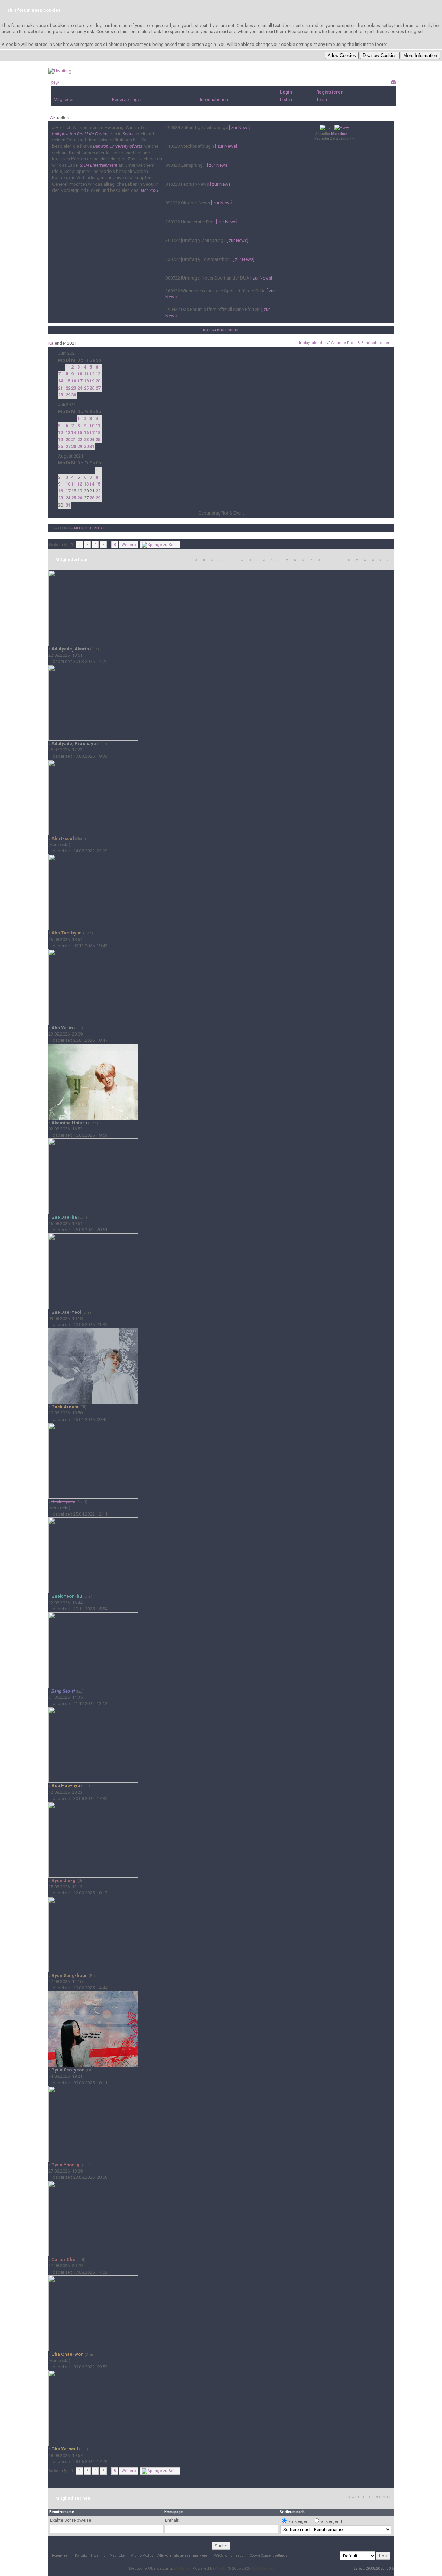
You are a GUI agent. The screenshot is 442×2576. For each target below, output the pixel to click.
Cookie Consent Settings (268, 2555)
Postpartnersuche (221, 330)
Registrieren (330, 92)
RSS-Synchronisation (229, 2555)
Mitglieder (64, 100)
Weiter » (129, 545)
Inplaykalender (313, 343)
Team (322, 100)
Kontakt (81, 2555)
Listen (286, 100)
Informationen (214, 100)
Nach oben (118, 2555)
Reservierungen (127, 100)
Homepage (174, 2512)
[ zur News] (240, 128)
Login (286, 92)
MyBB (220, 2569)
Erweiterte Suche (369, 2497)
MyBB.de (182, 2569)
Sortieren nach (292, 2512)
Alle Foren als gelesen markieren (183, 2555)
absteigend (331, 2522)
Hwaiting (61, 528)
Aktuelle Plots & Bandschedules (361, 343)
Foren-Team (61, 2555)
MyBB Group (262, 2569)
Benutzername (62, 2512)
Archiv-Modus (142, 2555)
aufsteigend (300, 2522)
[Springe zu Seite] (160, 545)
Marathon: (340, 134)
